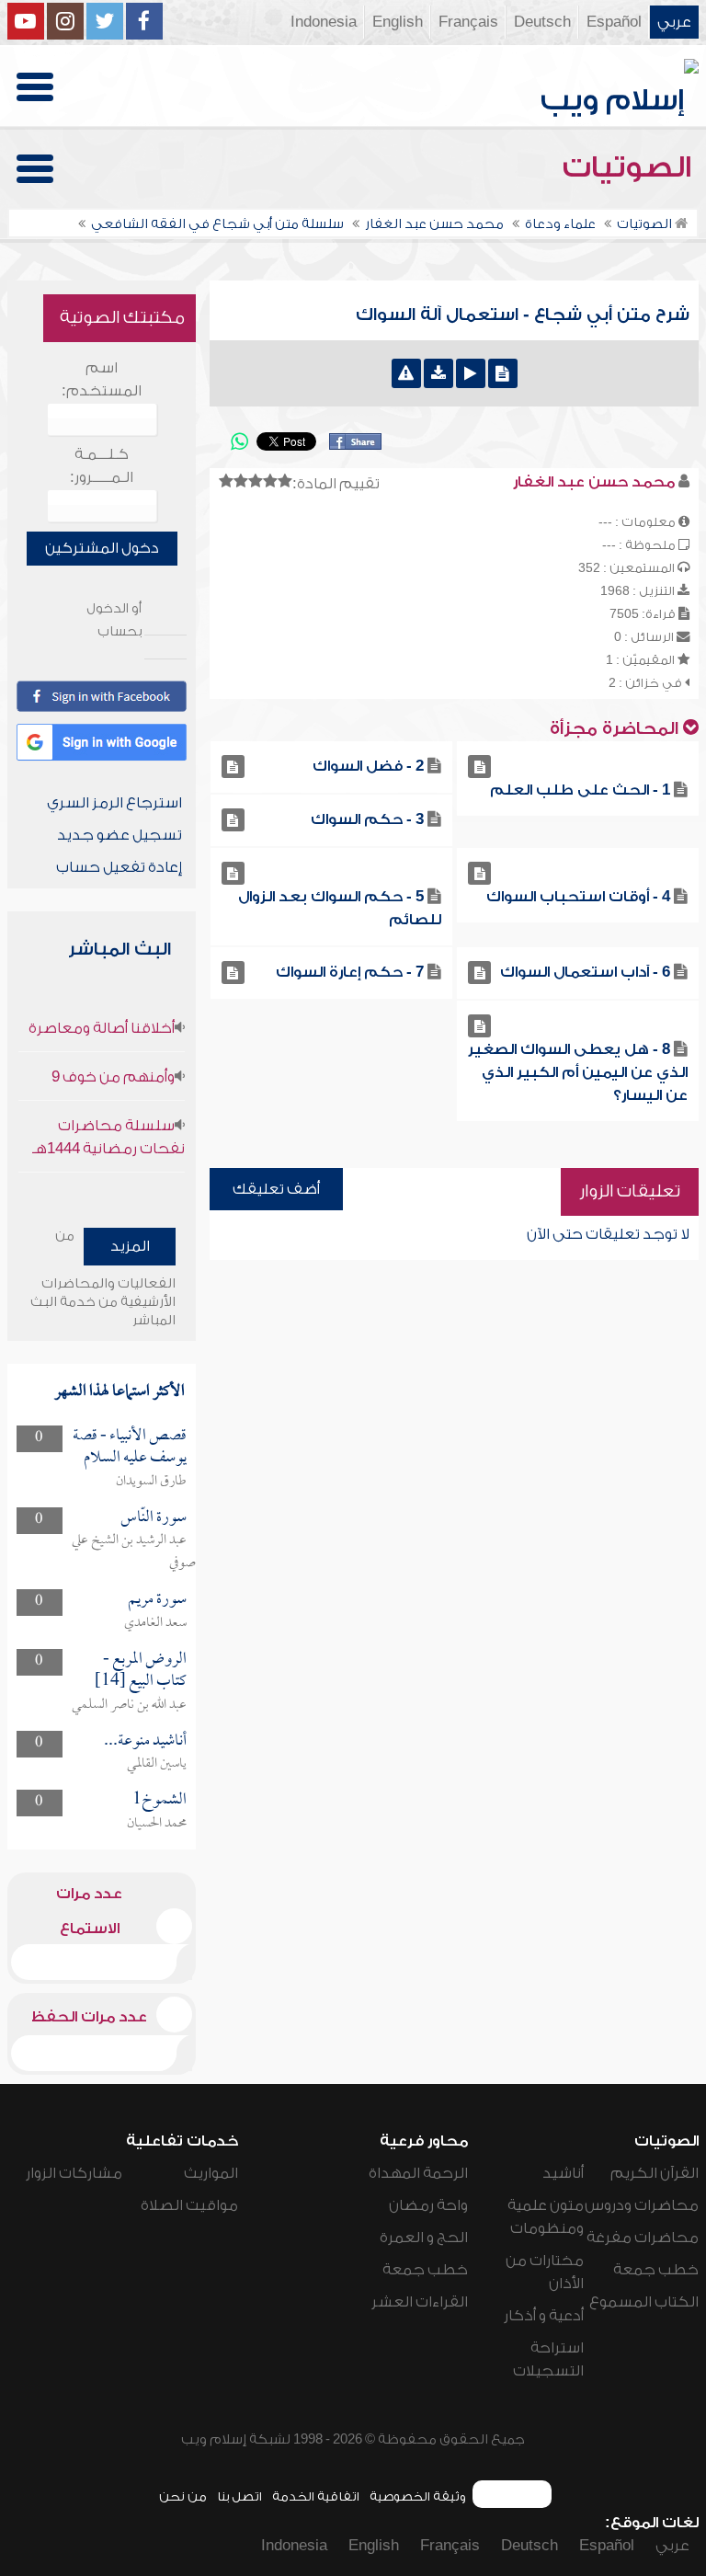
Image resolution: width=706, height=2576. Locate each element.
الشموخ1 (159, 1800)
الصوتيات (631, 167)
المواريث (211, 2173)
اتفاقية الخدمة (316, 2496)
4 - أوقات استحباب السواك (578, 897)
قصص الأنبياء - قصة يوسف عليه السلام (130, 1447)
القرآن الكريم (655, 2173)
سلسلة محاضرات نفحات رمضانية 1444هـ (108, 1137)
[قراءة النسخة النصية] (503, 373)
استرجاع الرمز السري (114, 803)
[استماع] (471, 373)
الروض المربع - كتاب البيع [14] (141, 1671)
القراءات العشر (420, 2302)
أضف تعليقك (276, 1189)
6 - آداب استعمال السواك (585, 972)
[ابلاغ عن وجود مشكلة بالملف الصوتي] (406, 373)
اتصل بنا (239, 2496)
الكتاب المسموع (644, 2302)
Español (614, 22)
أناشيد (563, 2173)
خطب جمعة (656, 2270)
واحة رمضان (428, 2205)
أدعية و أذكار (544, 2316)
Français (468, 22)
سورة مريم (157, 1600)
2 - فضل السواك (368, 766)
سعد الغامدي (155, 1623)
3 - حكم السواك (367, 819)
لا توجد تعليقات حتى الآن (608, 1234)
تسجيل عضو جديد (120, 835)
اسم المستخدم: (102, 379)
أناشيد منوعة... (145, 1741)
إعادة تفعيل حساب (119, 867)
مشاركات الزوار (74, 2173)
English (398, 22)
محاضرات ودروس (642, 2205)
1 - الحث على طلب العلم (580, 790)
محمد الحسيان (157, 1824)
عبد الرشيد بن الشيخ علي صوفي (134, 1552)
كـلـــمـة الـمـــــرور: (102, 466)
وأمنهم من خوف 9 (113, 1077)
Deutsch (542, 22)
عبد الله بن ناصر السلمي (129, 1705)
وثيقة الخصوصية (418, 2496)
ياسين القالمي (157, 1764)
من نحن (183, 2496)
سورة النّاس (154, 1518)
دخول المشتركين (102, 548)
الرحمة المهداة (418, 2173)
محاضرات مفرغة (643, 2238)
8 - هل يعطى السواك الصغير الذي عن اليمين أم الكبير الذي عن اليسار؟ (578, 1072)
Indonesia (324, 22)
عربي (674, 22)
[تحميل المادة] (438, 373)
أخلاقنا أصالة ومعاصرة (102, 1028)
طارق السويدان (151, 1482)
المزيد (130, 1246)
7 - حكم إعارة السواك (350, 972)
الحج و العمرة (424, 2238)
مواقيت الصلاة (189, 2205)
